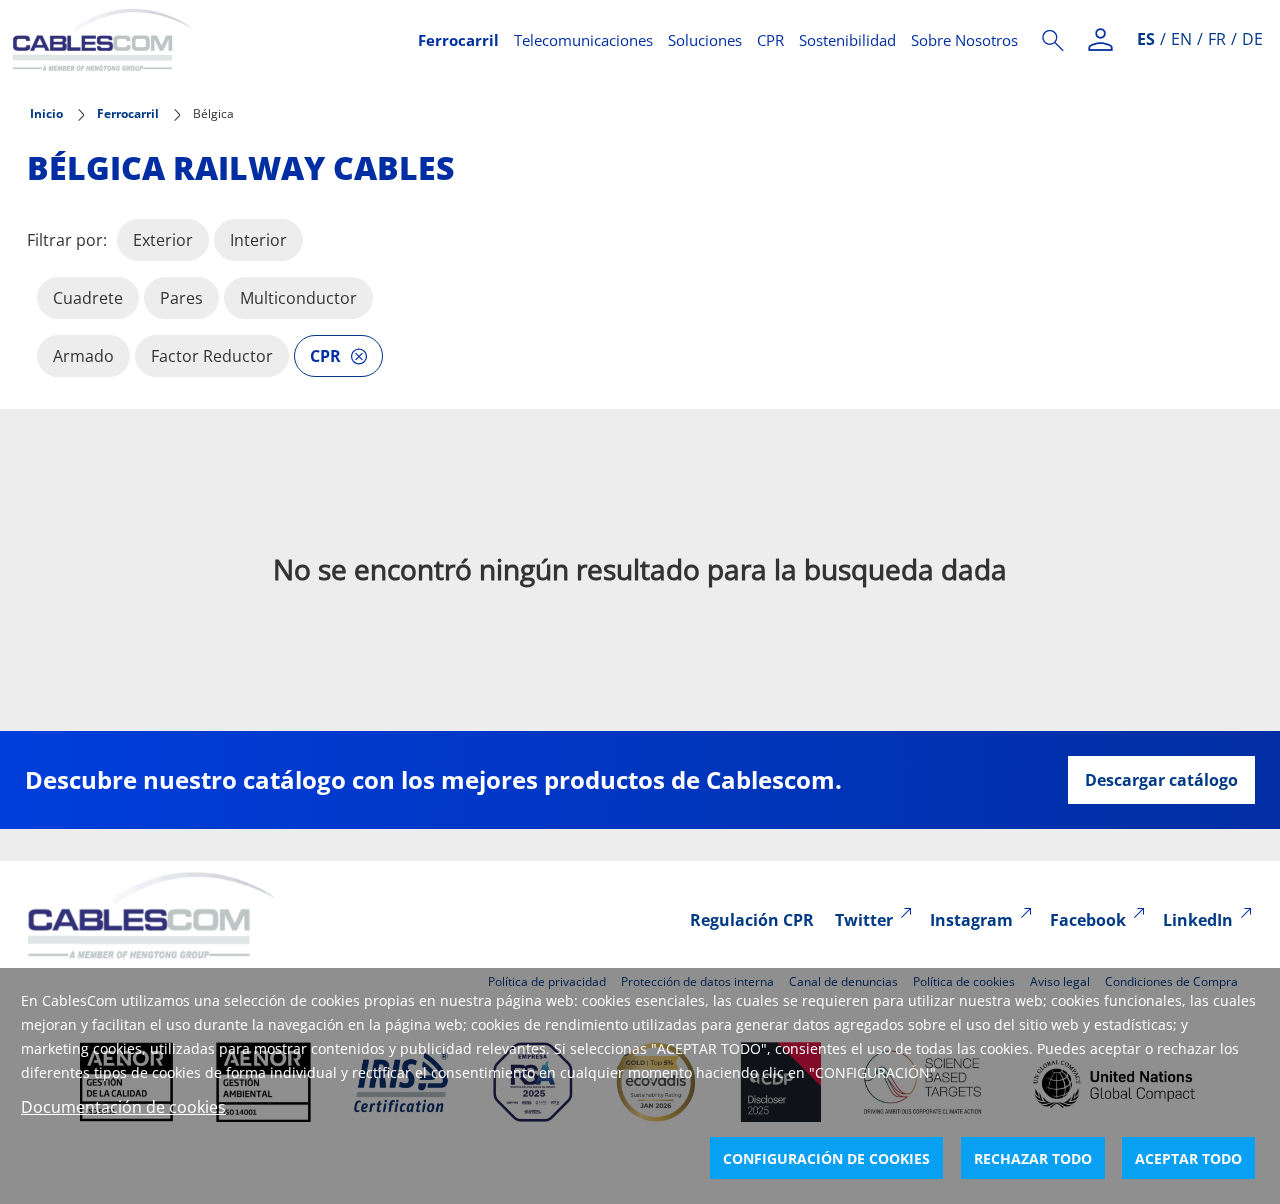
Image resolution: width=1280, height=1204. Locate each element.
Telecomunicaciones (583, 40)
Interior (258, 240)
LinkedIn (1198, 920)
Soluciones (705, 40)
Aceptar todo (1188, 1158)
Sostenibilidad (847, 40)
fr (1217, 39)
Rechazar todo (1033, 1158)
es (1146, 39)
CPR (770, 40)
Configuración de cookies (826, 1158)
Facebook (1088, 920)
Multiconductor (298, 298)
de (1252, 39)
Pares (181, 298)
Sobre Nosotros (964, 40)
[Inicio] (203, 40)
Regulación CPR (752, 920)
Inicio (46, 113)
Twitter (864, 920)
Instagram (971, 920)
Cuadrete (88, 298)
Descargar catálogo (1161, 780)
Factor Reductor (212, 356)
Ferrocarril (458, 40)
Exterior (163, 240)
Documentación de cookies (123, 1107)
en (1181, 39)
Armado (83, 356)
